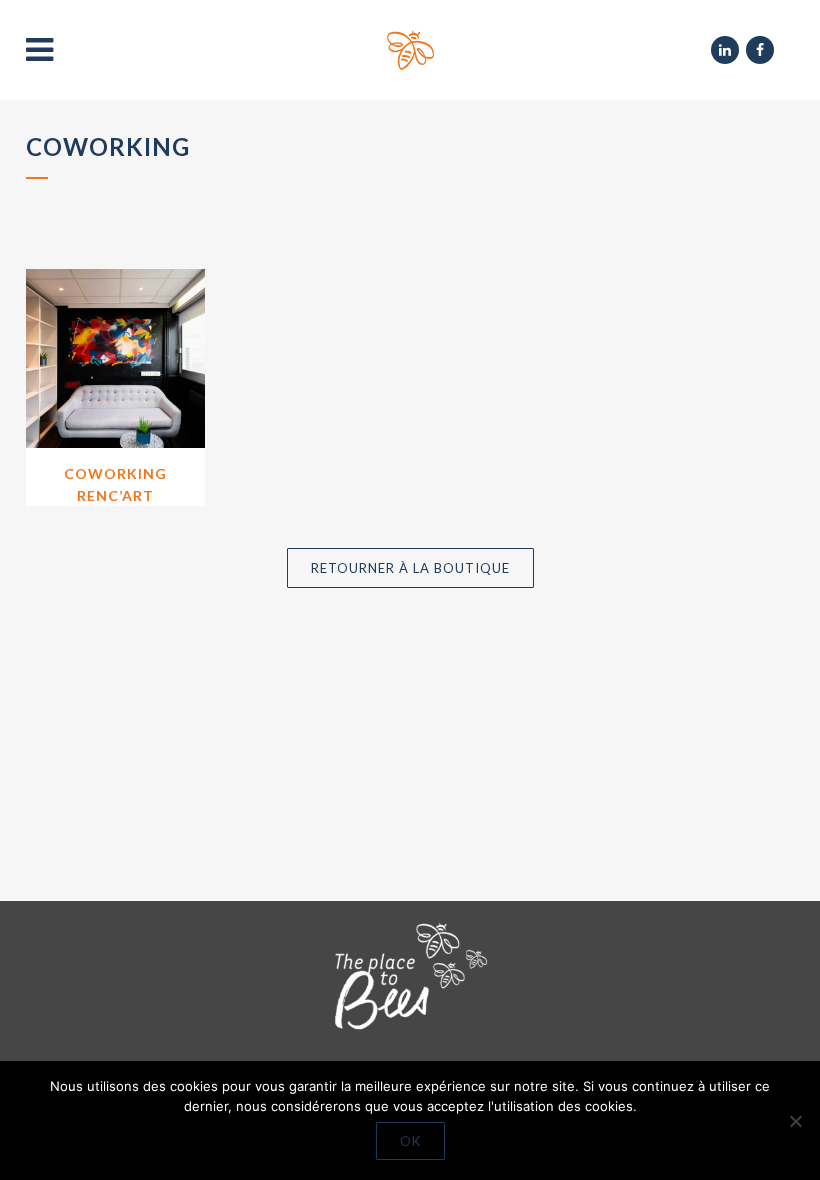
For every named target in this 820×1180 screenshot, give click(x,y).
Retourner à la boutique (410, 568)
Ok (410, 1141)
